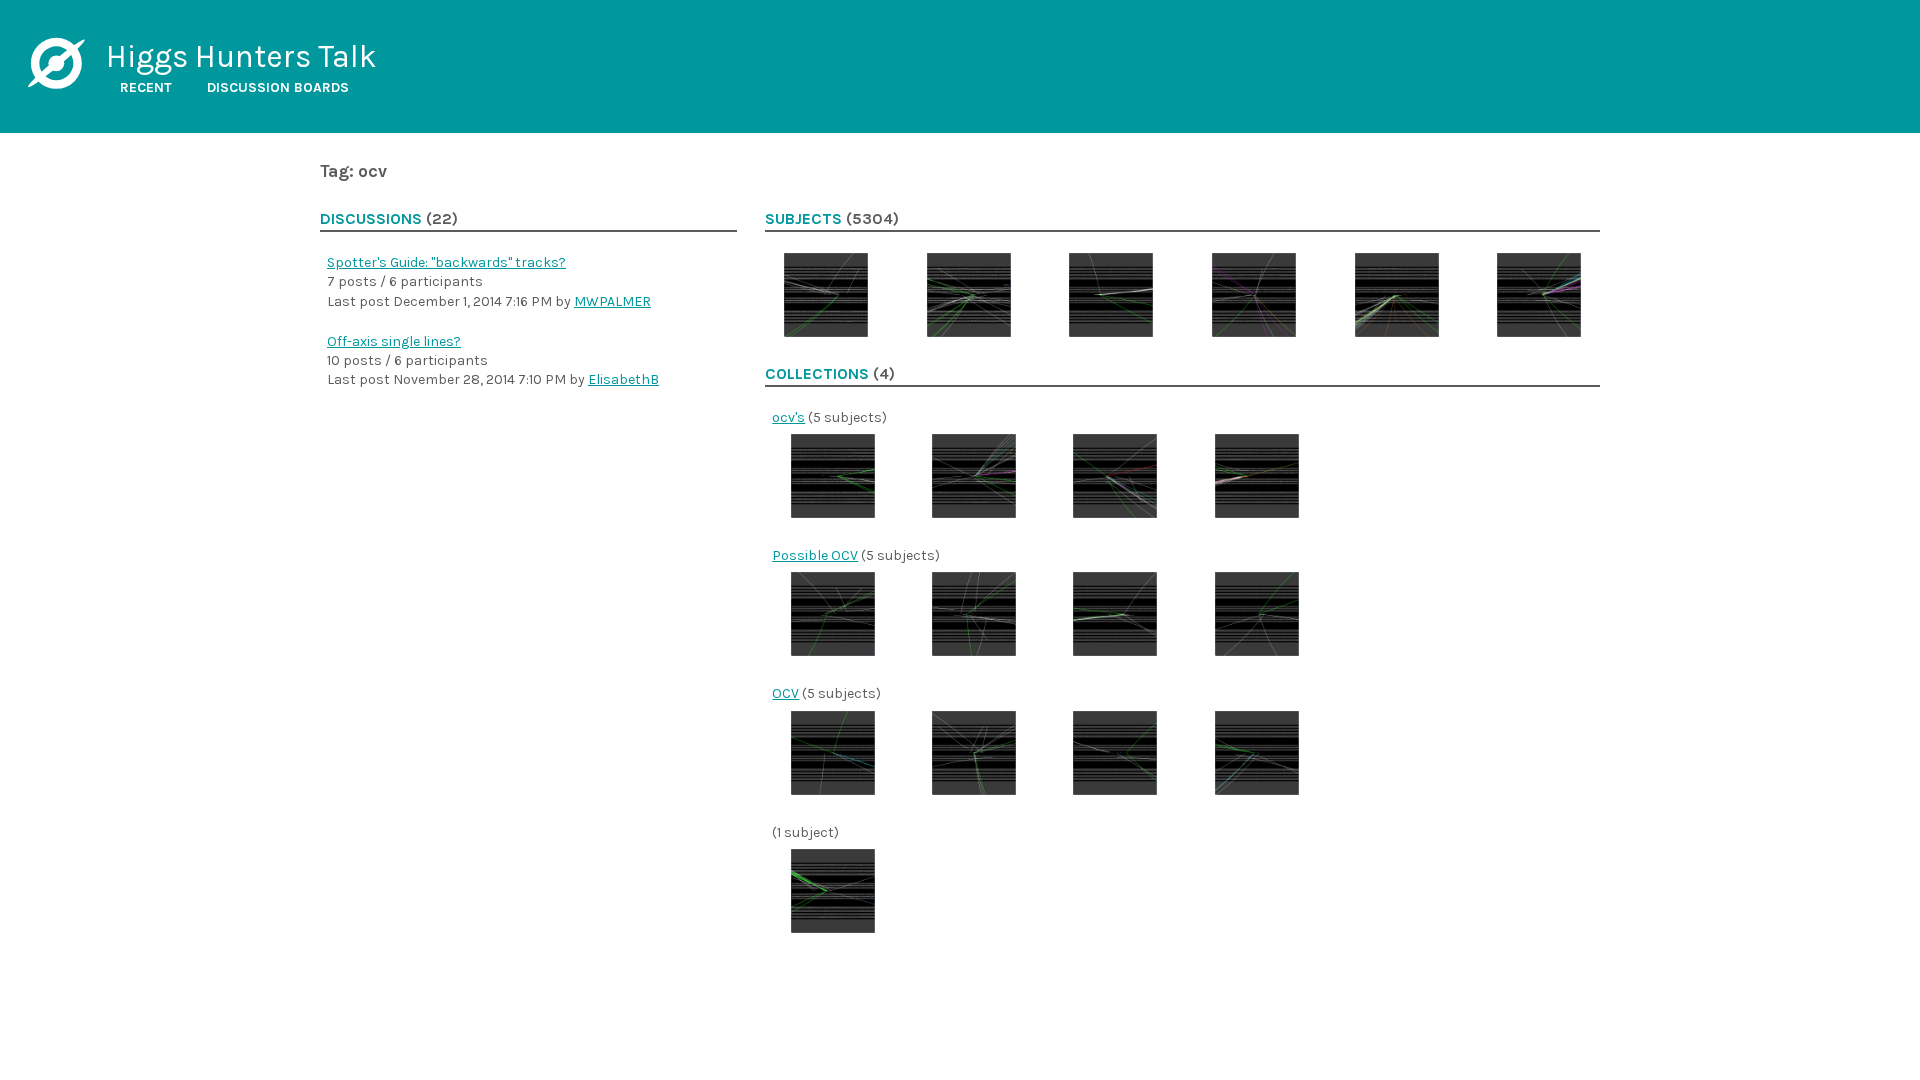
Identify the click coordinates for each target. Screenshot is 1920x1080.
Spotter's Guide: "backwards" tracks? (446, 262)
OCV (785, 693)
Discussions (371, 219)
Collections (817, 374)
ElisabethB (623, 379)
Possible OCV (815, 555)
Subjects (803, 219)
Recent (146, 87)
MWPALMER (612, 301)
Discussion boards (278, 87)
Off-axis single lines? (394, 341)
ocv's (788, 417)
